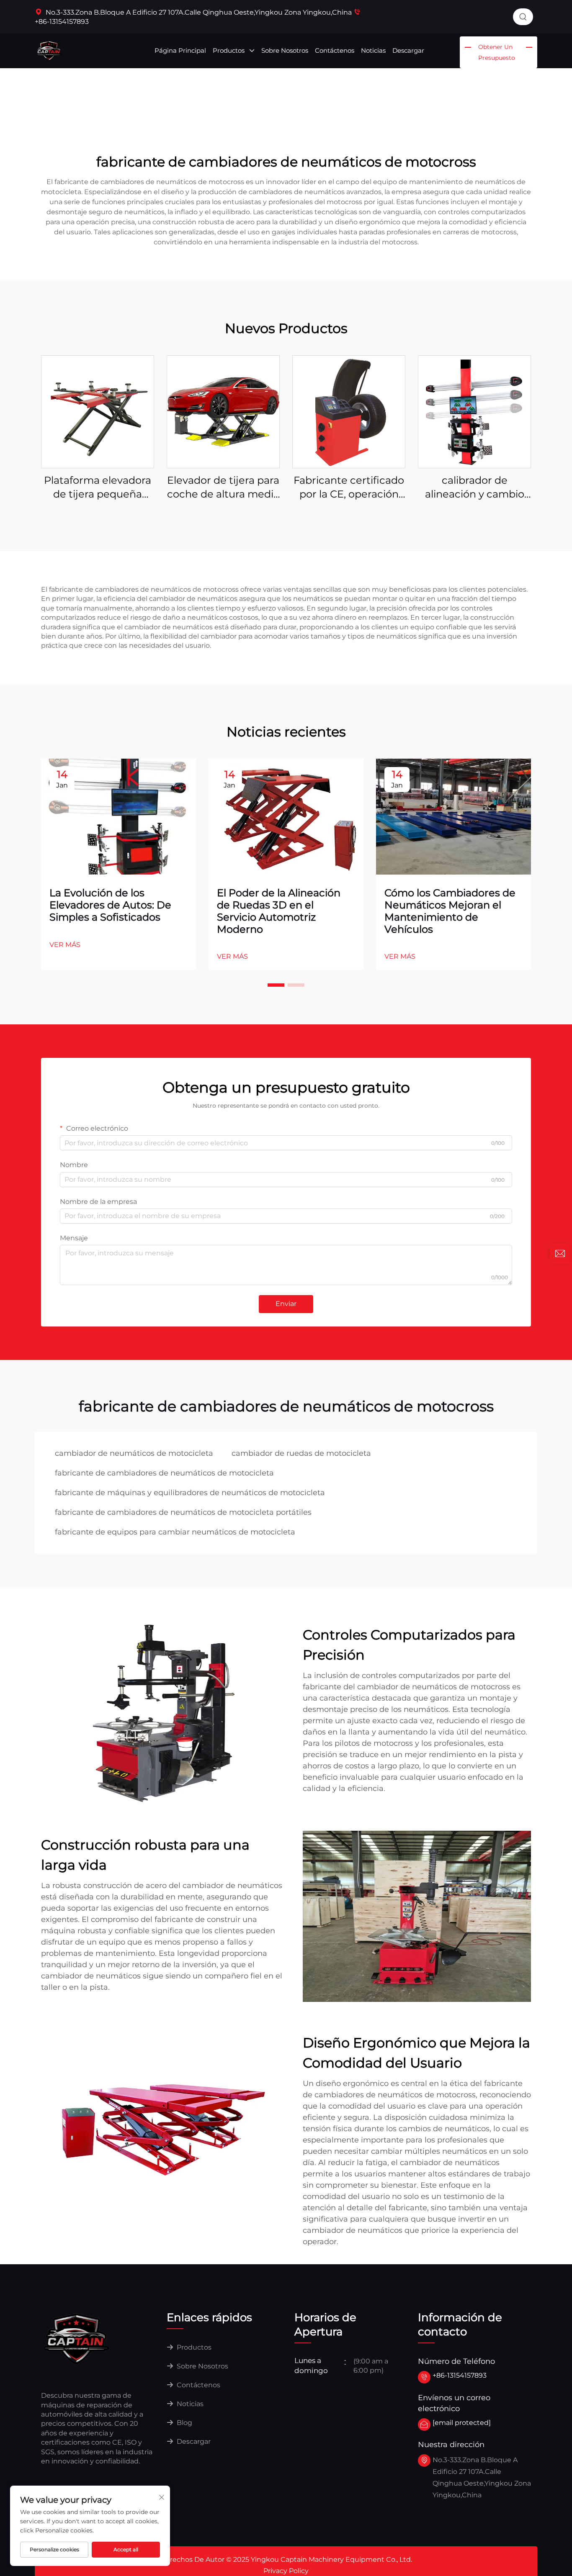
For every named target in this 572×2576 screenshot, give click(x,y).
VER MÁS (65, 945)
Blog (184, 2423)
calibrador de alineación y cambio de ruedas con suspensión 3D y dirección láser (475, 488)
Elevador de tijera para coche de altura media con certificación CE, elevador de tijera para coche (223, 488)
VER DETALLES (98, 412)
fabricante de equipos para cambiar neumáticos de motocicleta (175, 1532)
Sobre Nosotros (285, 50)
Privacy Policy (286, 2571)
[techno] (77, 2338)
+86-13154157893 (460, 2375)
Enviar (286, 1304)
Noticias (373, 50)
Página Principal (180, 50)
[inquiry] (560, 1254)
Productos (229, 50)
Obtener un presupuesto (497, 52)
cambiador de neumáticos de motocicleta (134, 1453)
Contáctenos (335, 50)
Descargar (408, 50)
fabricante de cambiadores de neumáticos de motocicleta (164, 1473)
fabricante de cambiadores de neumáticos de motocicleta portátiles (183, 1512)
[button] (276, 985)
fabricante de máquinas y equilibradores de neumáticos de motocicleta (190, 1493)
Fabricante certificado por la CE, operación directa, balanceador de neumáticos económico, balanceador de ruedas (349, 488)
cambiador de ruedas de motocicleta (301, 1453)
